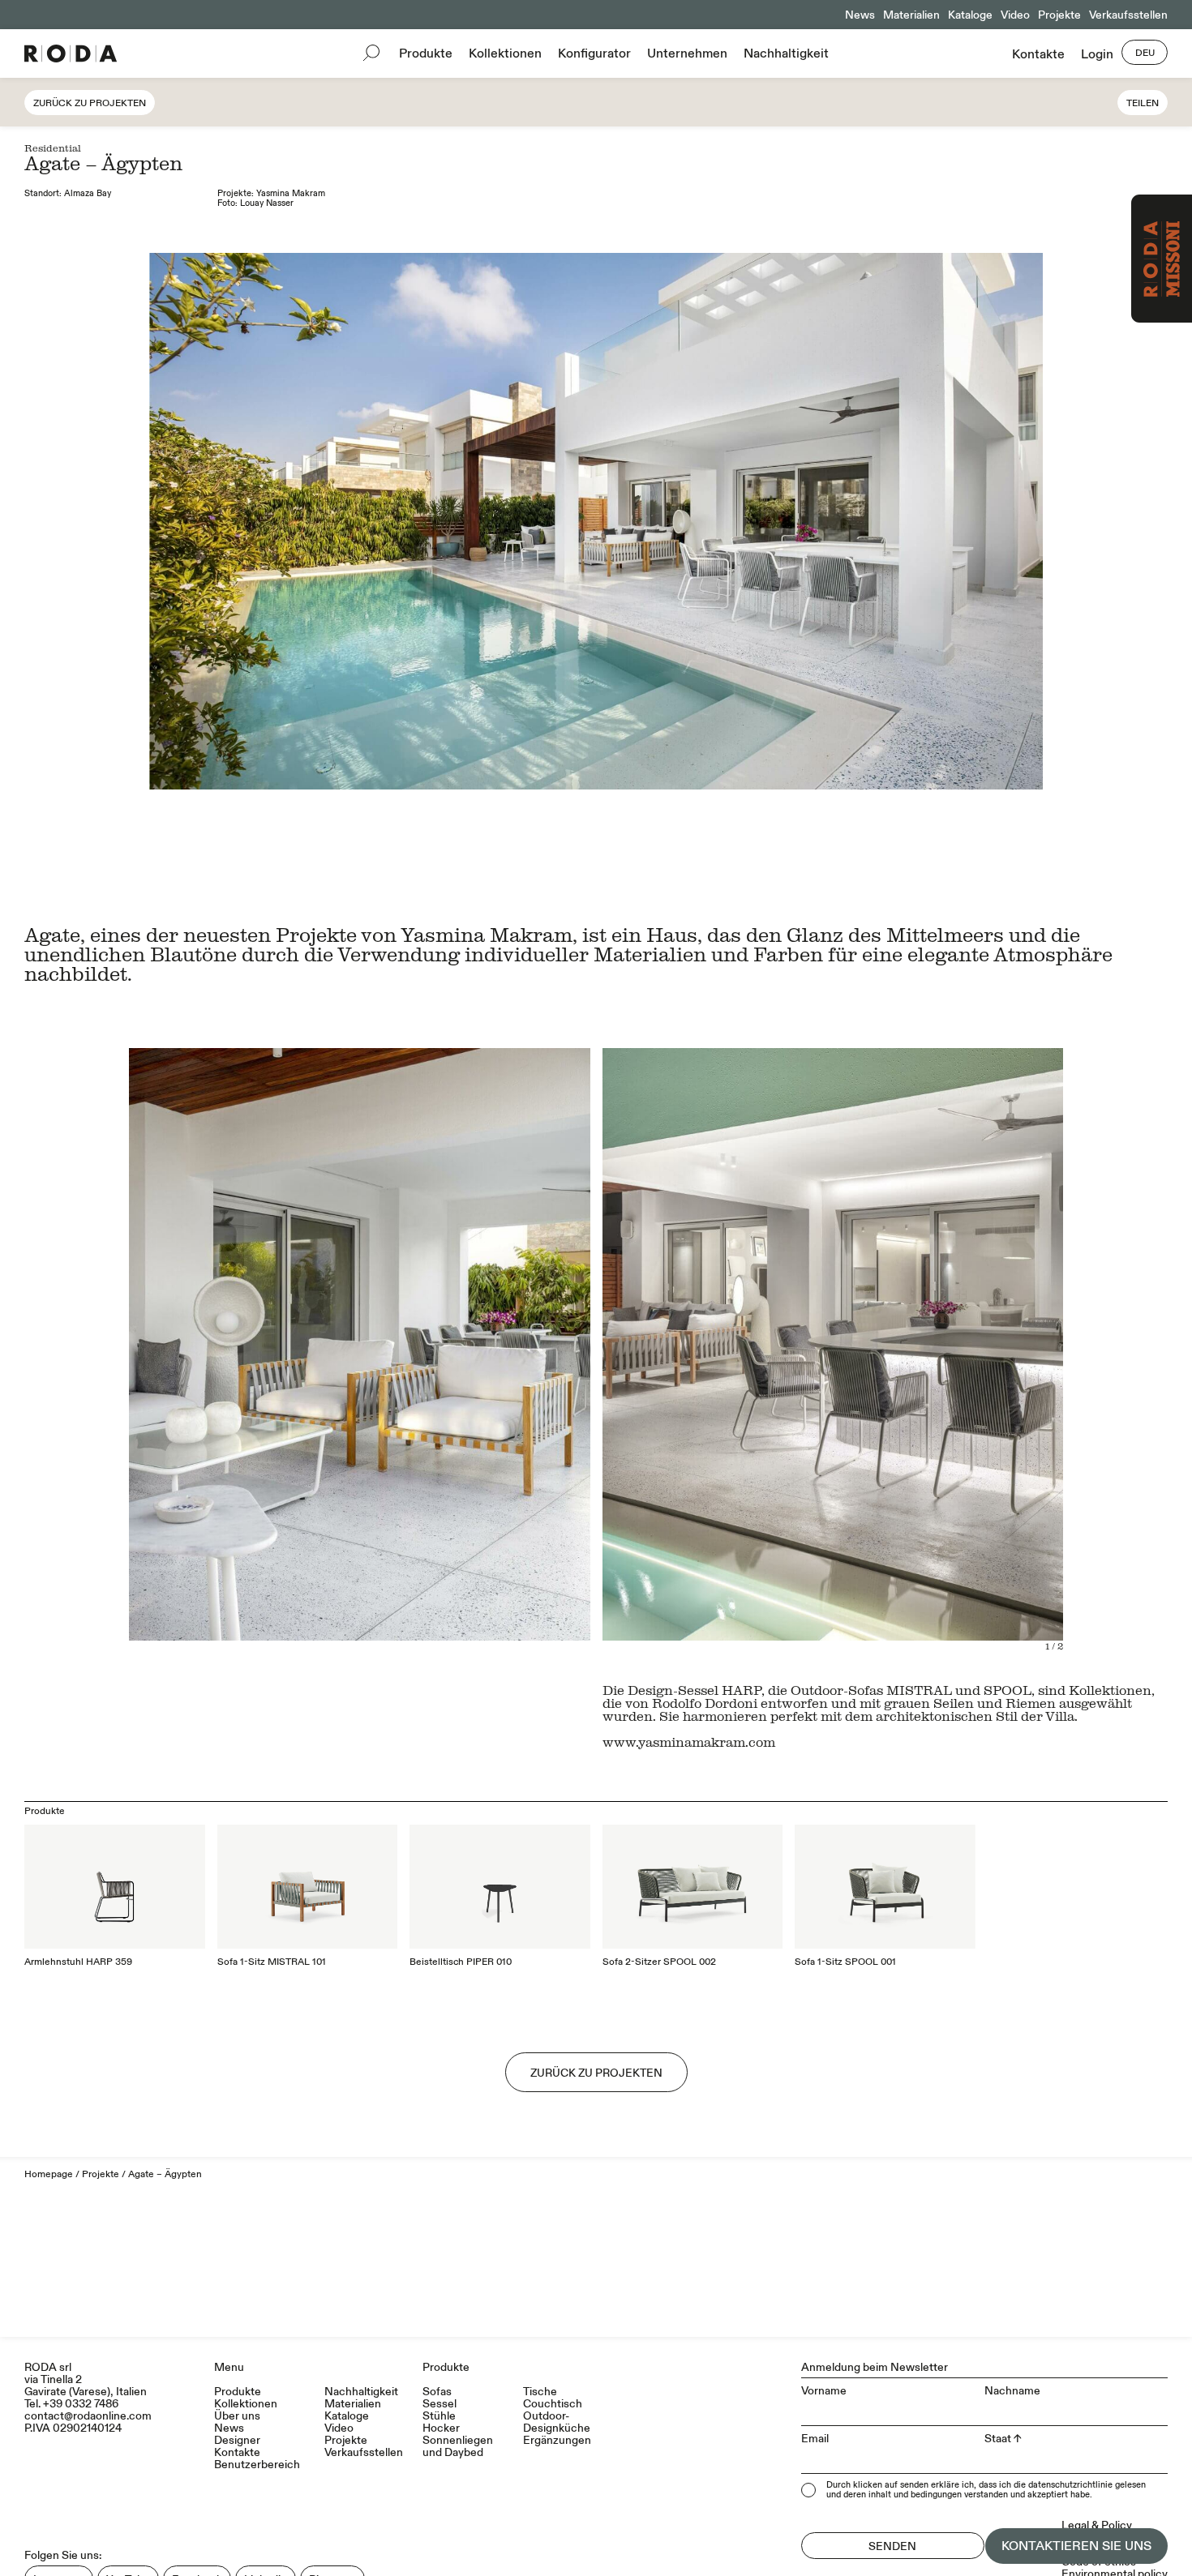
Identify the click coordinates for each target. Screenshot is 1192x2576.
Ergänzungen (557, 2440)
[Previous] (718, 1350)
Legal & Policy (1097, 2525)
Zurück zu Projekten (90, 103)
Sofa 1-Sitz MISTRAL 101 (272, 1962)
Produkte (426, 53)
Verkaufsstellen (1128, 15)
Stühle (439, 2416)
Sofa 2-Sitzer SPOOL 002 (659, 1962)
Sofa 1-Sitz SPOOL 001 (845, 1962)
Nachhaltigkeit (786, 53)
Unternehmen (687, 53)
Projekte (1059, 15)
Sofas (437, 2392)
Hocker (441, 2428)
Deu (1145, 53)
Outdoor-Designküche (557, 2422)
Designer (237, 2440)
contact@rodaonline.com (88, 2416)
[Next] (948, 1350)
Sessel (439, 2404)
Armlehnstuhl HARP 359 (78, 1962)
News (860, 15)
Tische (540, 2392)
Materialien (911, 15)
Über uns (237, 2416)
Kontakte (1038, 54)
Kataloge (970, 15)
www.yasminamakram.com (689, 1742)
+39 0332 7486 (81, 2404)
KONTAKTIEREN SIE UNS (1076, 2546)
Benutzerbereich (257, 2465)
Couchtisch (553, 2404)
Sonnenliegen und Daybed (458, 2446)
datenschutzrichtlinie (1070, 2485)
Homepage (49, 2174)
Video (1015, 15)
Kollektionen (505, 53)
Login (1097, 54)
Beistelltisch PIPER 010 (461, 1962)
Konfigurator (594, 53)
